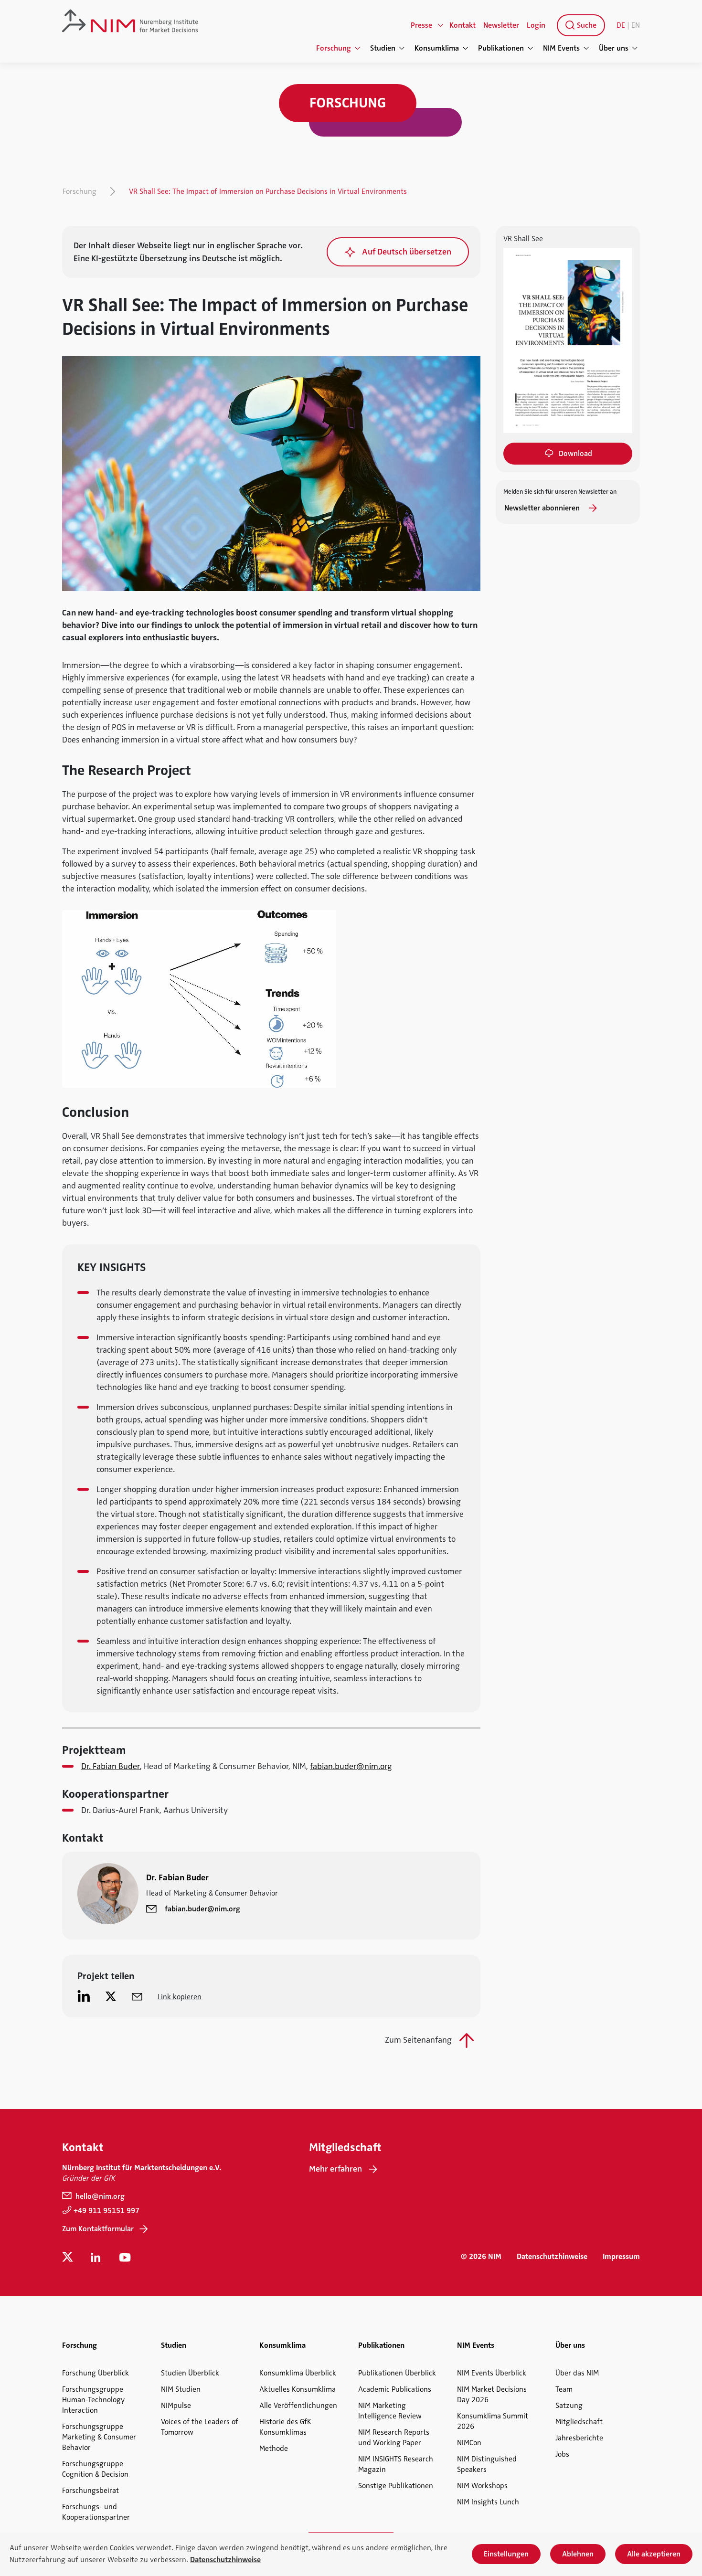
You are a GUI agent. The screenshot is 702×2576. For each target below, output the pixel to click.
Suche (586, 25)
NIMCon (469, 2443)
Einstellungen (506, 2554)
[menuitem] (579, 25)
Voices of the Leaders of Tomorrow (200, 2427)
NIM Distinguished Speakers (487, 2464)
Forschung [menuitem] (334, 48)
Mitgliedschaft (579, 2422)
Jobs (562, 2454)
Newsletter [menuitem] (501, 25)
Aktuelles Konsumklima (298, 2389)
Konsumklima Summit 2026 (493, 2421)
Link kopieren (180, 1997)
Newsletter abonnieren (543, 508)
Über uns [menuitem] (614, 48)
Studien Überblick (190, 2373)
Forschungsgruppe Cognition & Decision (95, 2469)
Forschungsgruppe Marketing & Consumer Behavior (99, 2437)
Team (564, 2389)
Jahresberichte (579, 2438)
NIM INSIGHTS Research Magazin (396, 2464)
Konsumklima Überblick (298, 2373)
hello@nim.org (99, 2196)
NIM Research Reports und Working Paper (394, 2438)
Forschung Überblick (96, 2373)
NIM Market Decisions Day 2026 (492, 2395)
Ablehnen (578, 2554)
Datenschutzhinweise (552, 2257)
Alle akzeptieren (654, 2554)
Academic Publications (395, 2389)
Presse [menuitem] (421, 25)
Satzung (569, 2406)
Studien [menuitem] (383, 48)
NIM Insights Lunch (488, 2502)
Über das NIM (577, 2373)
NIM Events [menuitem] (561, 48)
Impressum (621, 2257)
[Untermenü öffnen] (441, 25)
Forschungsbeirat (90, 2491)
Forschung (80, 191)
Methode (274, 2449)
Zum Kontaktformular (98, 2229)
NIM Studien (181, 2389)
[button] (398, 252)
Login (536, 25)
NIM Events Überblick (492, 2373)
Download (575, 454)
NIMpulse (176, 2406)
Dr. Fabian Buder (111, 1766)
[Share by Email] (137, 1996)
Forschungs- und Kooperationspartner (96, 2512)
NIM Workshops (482, 2486)
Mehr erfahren (335, 2169)
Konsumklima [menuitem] (437, 48)
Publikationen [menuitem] (501, 48)
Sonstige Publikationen (396, 2486)
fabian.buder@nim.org (351, 1766)
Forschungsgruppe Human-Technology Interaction (93, 2400)
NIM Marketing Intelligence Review (390, 2411)
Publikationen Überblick (397, 2373)
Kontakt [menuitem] (463, 25)
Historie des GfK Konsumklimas (285, 2427)
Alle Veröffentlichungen (298, 2406)
